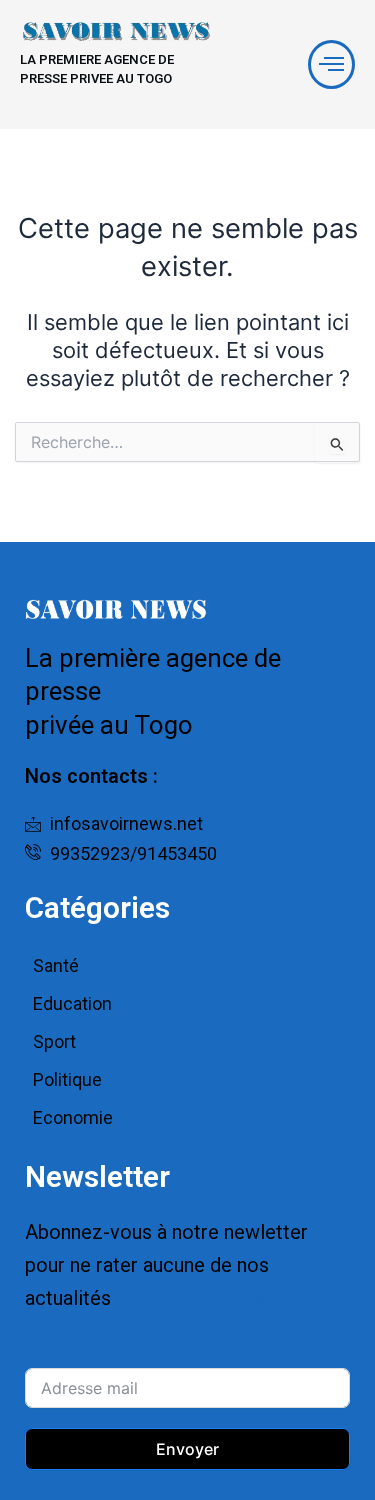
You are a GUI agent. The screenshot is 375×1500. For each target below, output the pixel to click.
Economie (73, 1117)
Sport (54, 1041)
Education (72, 1003)
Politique (67, 1079)
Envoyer (187, 1449)
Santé (56, 965)
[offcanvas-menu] (331, 64)
